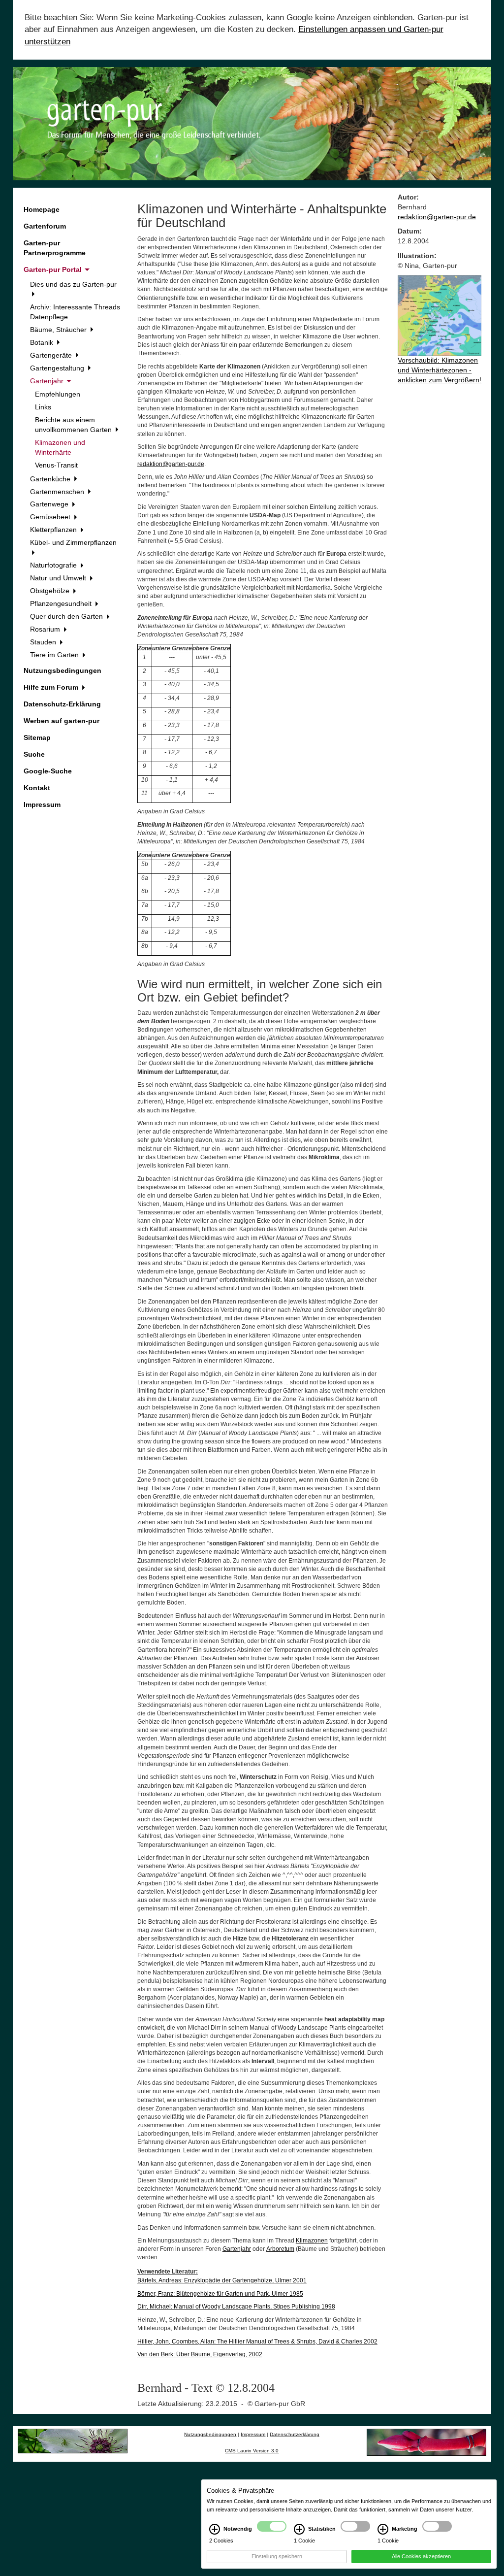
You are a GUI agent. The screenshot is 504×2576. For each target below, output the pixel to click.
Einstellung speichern (277, 2556)
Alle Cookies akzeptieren (421, 2556)
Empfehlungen (58, 394)
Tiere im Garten (55, 655)
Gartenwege (50, 504)
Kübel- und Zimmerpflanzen (73, 542)
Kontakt (37, 788)
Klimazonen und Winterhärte (60, 447)
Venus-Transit (56, 465)
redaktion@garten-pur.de (171, 464)
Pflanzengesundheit (62, 603)
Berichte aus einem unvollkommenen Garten (74, 425)
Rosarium (46, 629)
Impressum (42, 804)
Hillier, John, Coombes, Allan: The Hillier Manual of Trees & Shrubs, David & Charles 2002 (257, 2342)
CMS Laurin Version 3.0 (252, 2451)
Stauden (44, 642)
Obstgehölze (51, 591)
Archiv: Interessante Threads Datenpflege (75, 312)
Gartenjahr (48, 381)
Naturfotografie (54, 565)
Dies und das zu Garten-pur (73, 284)
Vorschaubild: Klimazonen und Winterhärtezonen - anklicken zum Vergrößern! (440, 370)
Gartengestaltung (58, 368)
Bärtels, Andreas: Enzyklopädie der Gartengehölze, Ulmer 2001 (222, 2280)
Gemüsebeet (51, 517)
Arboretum (280, 2249)
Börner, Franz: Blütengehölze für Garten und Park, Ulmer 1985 (220, 2294)
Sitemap (37, 737)
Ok (57, 2567)
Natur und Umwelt (59, 578)
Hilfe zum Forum (52, 687)
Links (43, 407)
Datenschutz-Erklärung (62, 704)
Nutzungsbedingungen (63, 670)
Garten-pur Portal (54, 269)
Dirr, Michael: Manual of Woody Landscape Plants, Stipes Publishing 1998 (236, 2307)
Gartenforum (45, 226)
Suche (34, 754)
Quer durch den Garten (67, 616)
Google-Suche (48, 771)
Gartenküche (51, 479)
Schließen (22, 2567)
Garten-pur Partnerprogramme (55, 248)
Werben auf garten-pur (62, 721)
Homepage (42, 209)
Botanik (43, 342)
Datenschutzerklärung (295, 2434)
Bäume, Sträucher (59, 330)
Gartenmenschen (58, 492)
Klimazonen (312, 2241)
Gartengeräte (52, 355)
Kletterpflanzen (54, 530)
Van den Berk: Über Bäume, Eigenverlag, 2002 (200, 2354)
